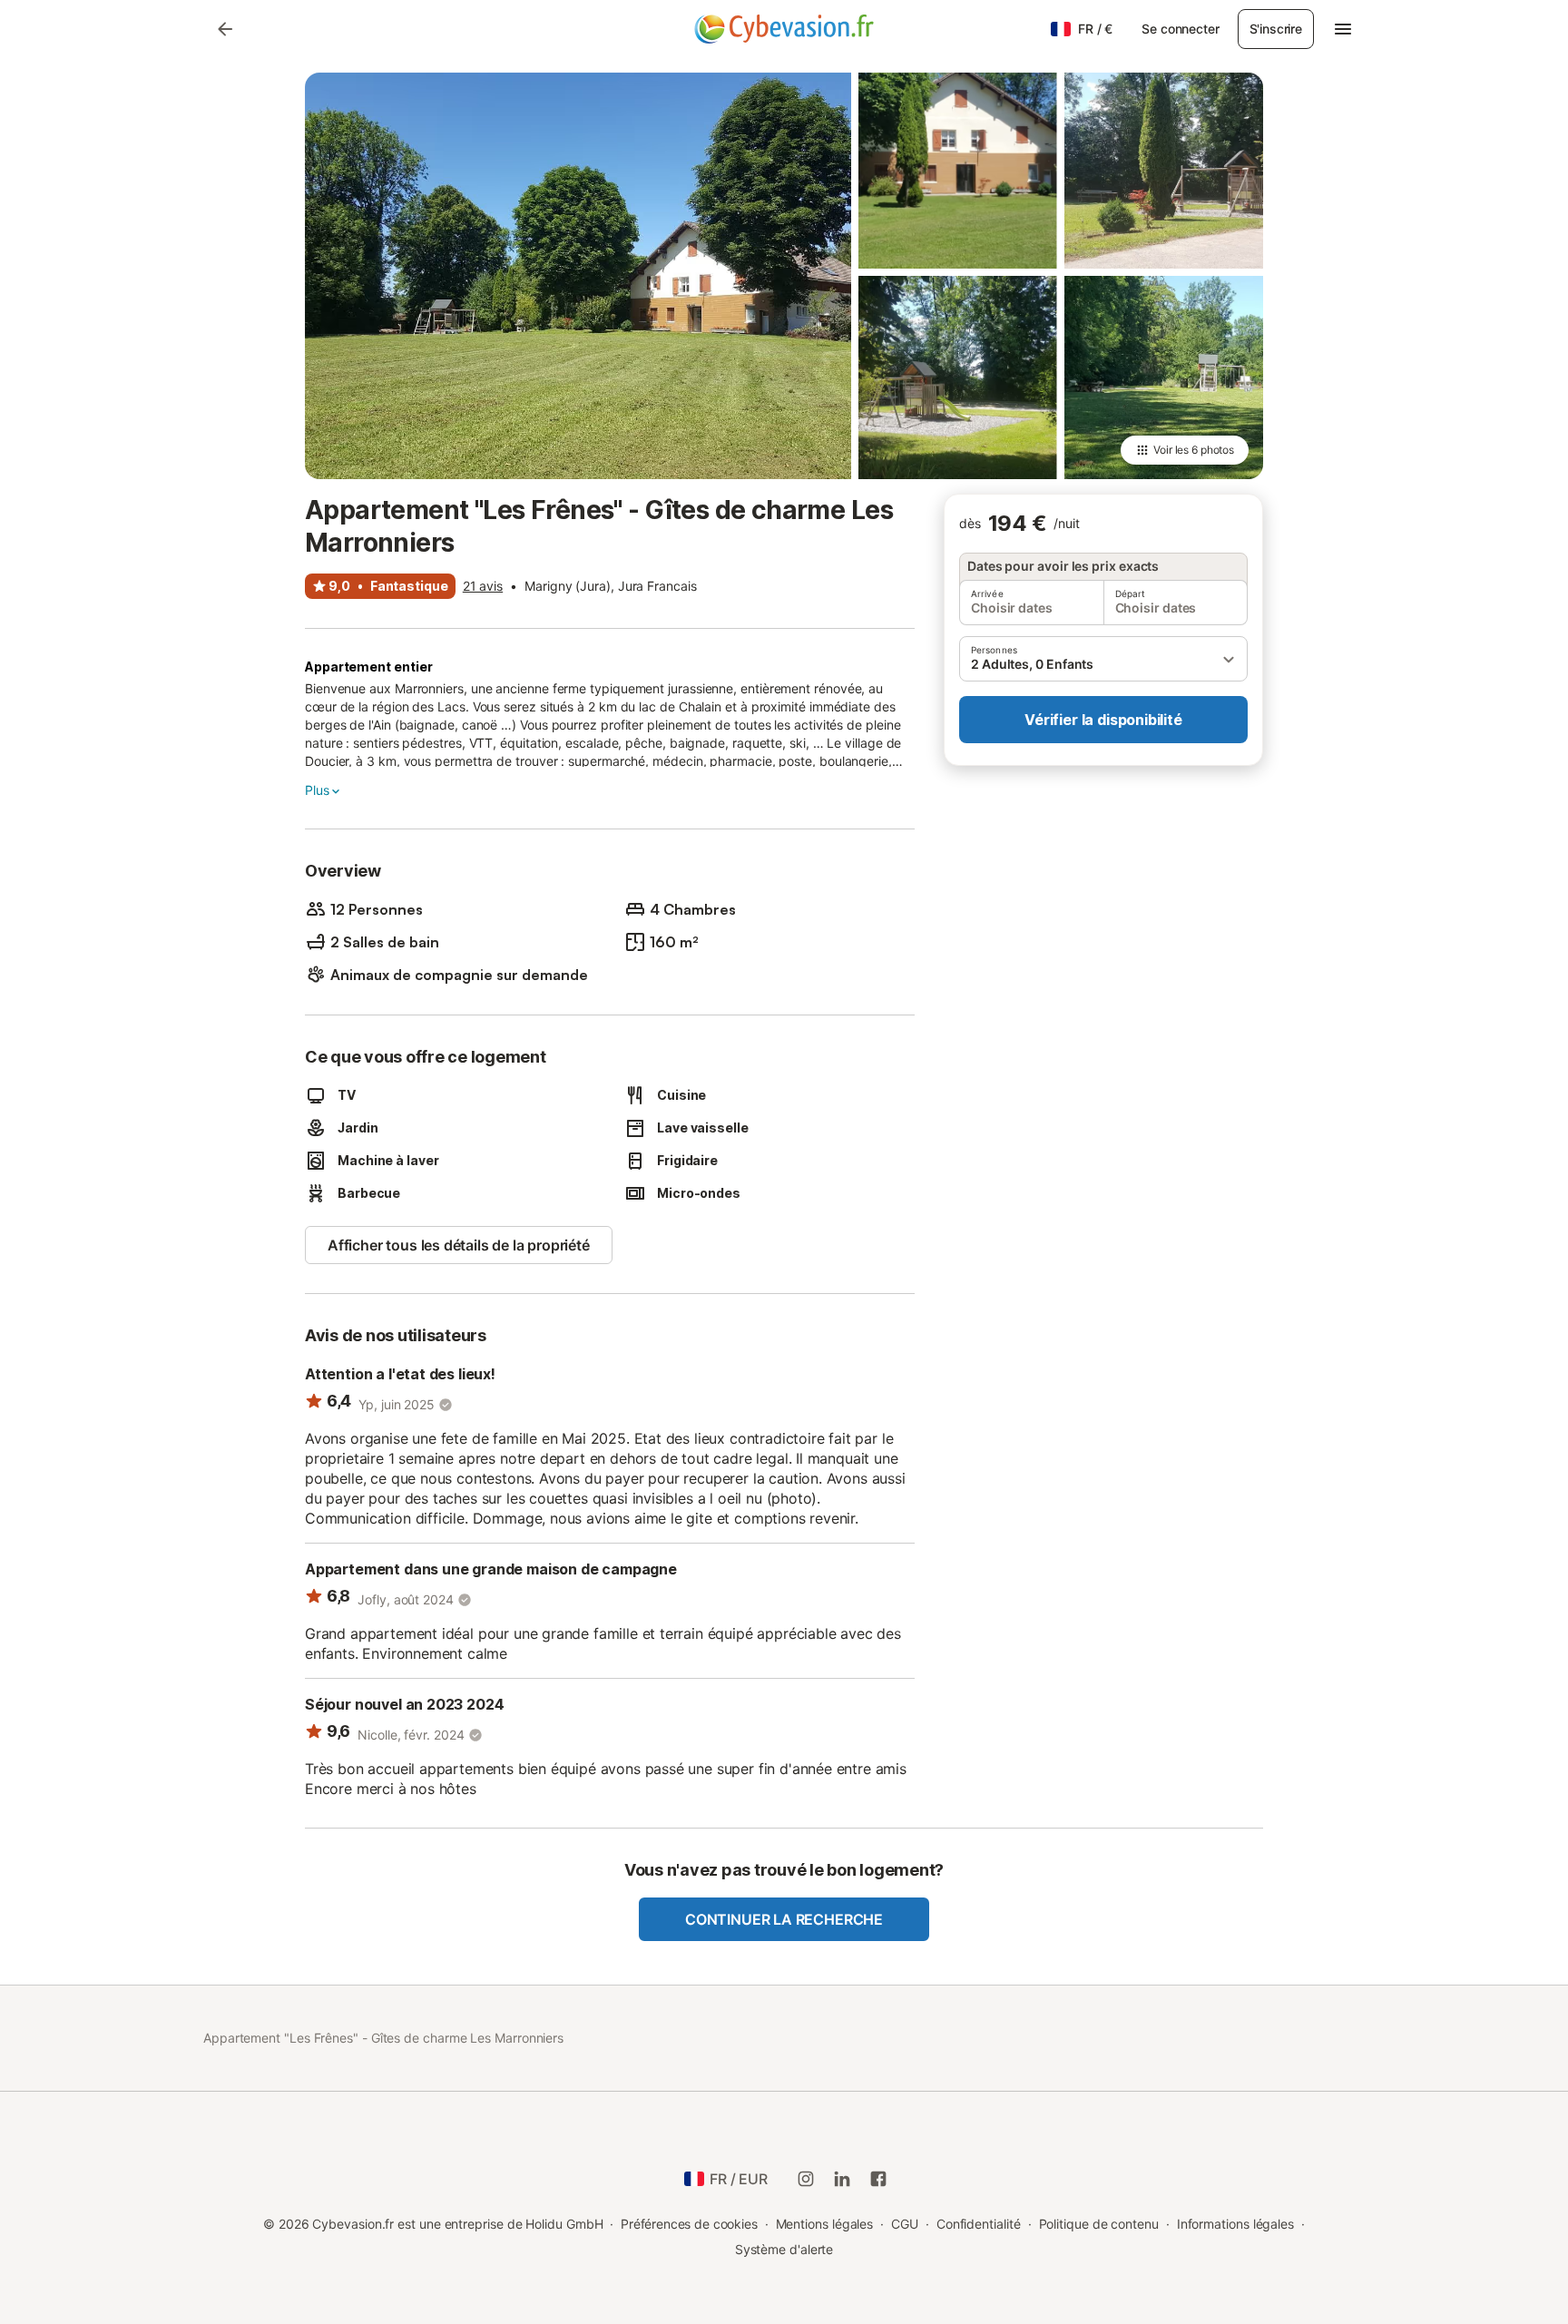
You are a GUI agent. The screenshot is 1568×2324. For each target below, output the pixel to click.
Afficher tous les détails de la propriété (459, 1245)
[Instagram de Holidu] (806, 2179)
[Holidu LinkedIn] (842, 2179)
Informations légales (1235, 2224)
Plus (317, 790)
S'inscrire (1276, 29)
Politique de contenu (1099, 2224)
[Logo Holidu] (784, 29)
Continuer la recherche (784, 1919)
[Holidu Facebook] (878, 2179)
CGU (905, 2224)
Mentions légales (825, 2224)
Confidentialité (979, 2224)
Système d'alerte (784, 2249)
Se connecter (1180, 29)
